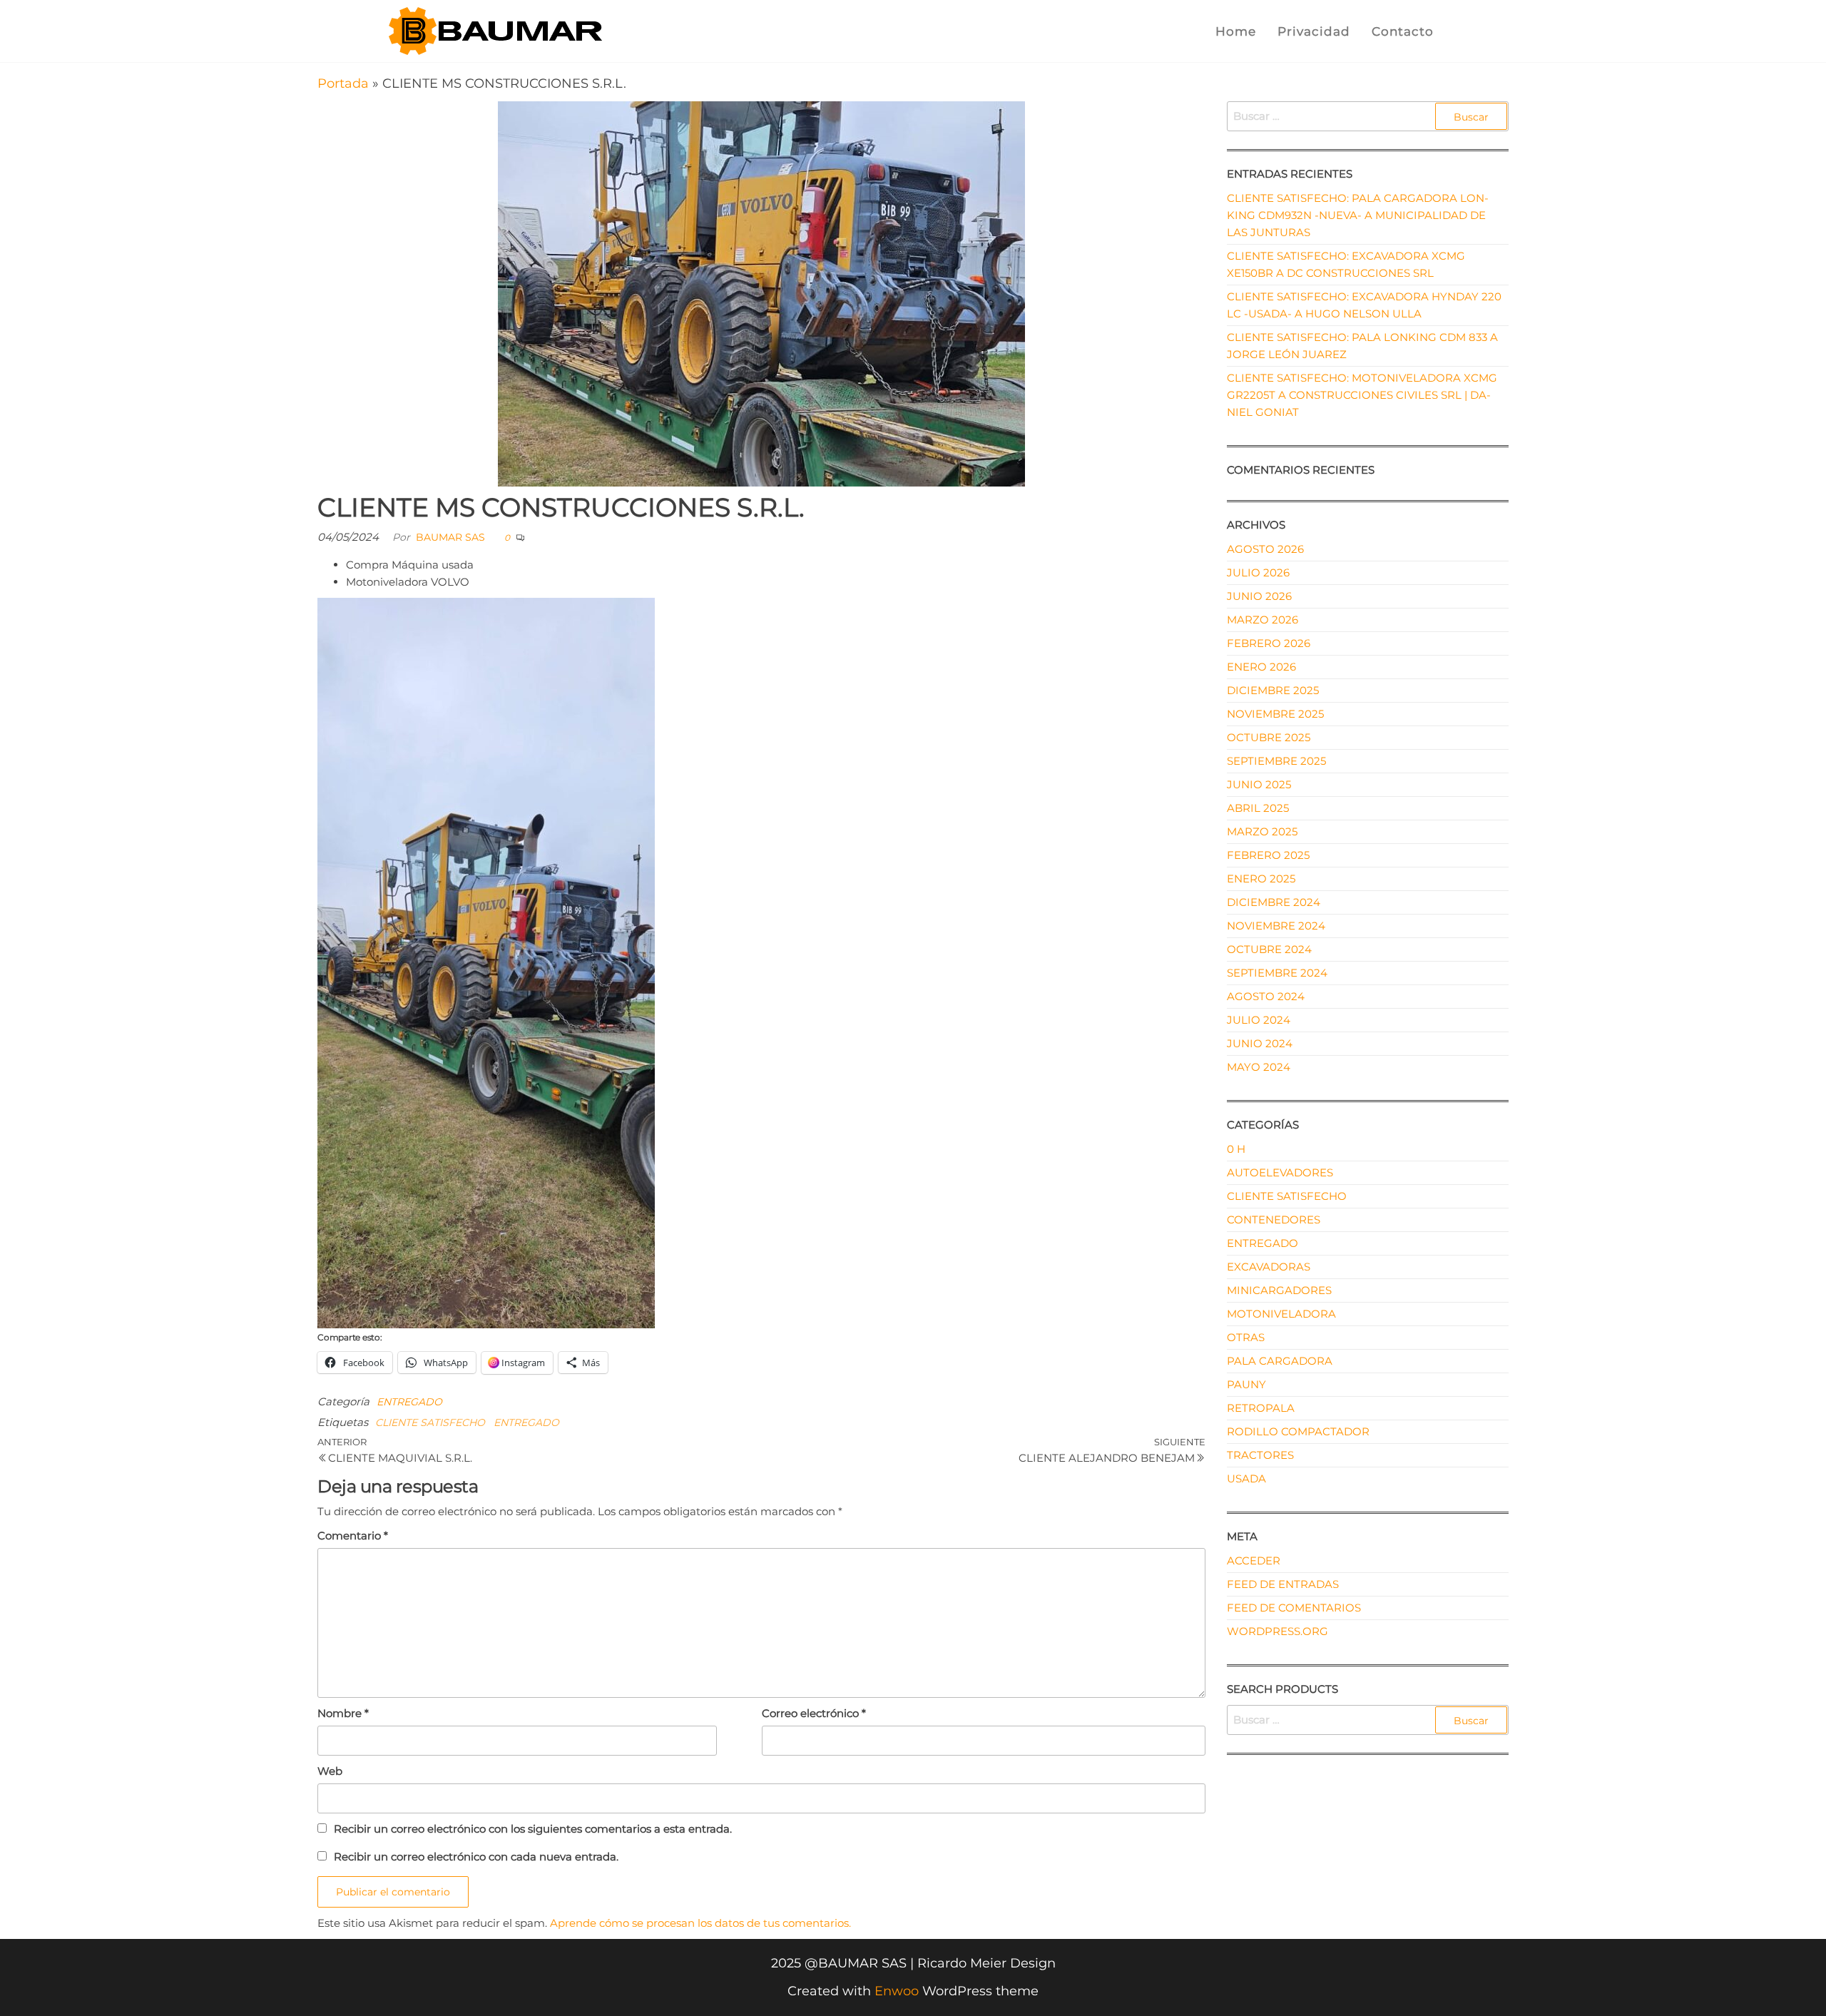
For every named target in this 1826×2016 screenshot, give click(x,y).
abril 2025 (1258, 808)
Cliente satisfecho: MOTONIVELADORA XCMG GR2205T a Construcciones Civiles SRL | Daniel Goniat (1362, 395)
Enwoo (897, 1991)
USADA (1246, 1478)
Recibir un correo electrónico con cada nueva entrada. (476, 1857)
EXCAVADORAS (1269, 1267)
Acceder (1254, 1561)
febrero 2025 (1268, 855)
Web (330, 1771)
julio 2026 (1258, 572)
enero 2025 (1261, 879)
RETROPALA (1261, 1408)
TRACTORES (1260, 1455)
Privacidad (1314, 31)
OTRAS (1246, 1337)
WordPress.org (1277, 1631)
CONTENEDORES (1274, 1220)
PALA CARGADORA (1280, 1361)
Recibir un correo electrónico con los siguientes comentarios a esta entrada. (533, 1829)
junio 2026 (1259, 596)
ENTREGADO (409, 1402)
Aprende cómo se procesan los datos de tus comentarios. (700, 1923)
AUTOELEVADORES (1280, 1172)
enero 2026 (1261, 667)
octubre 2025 (1269, 737)
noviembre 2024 (1276, 926)
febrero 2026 (1269, 643)
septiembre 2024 (1277, 973)
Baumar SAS (450, 537)
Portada (343, 83)
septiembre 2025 (1276, 761)
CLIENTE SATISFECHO (430, 1422)
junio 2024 (1260, 1043)
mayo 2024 (1259, 1067)
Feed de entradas (1283, 1584)
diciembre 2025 (1273, 690)
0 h (1236, 1149)
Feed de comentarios (1294, 1608)
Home (1236, 31)
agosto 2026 (1265, 549)
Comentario (353, 1536)
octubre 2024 (1269, 949)
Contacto (1403, 31)
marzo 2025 (1262, 831)
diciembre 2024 (1274, 902)
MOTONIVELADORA (1281, 1314)
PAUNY (1246, 1384)
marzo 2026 (1263, 620)
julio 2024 (1259, 1020)
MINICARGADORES (1279, 1290)
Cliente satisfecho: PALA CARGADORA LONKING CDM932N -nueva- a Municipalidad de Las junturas (1358, 215)
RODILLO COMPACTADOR (1298, 1431)
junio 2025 (1259, 784)
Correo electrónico (814, 1713)
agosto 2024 (1266, 996)
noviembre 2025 (1275, 714)
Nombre (343, 1713)
